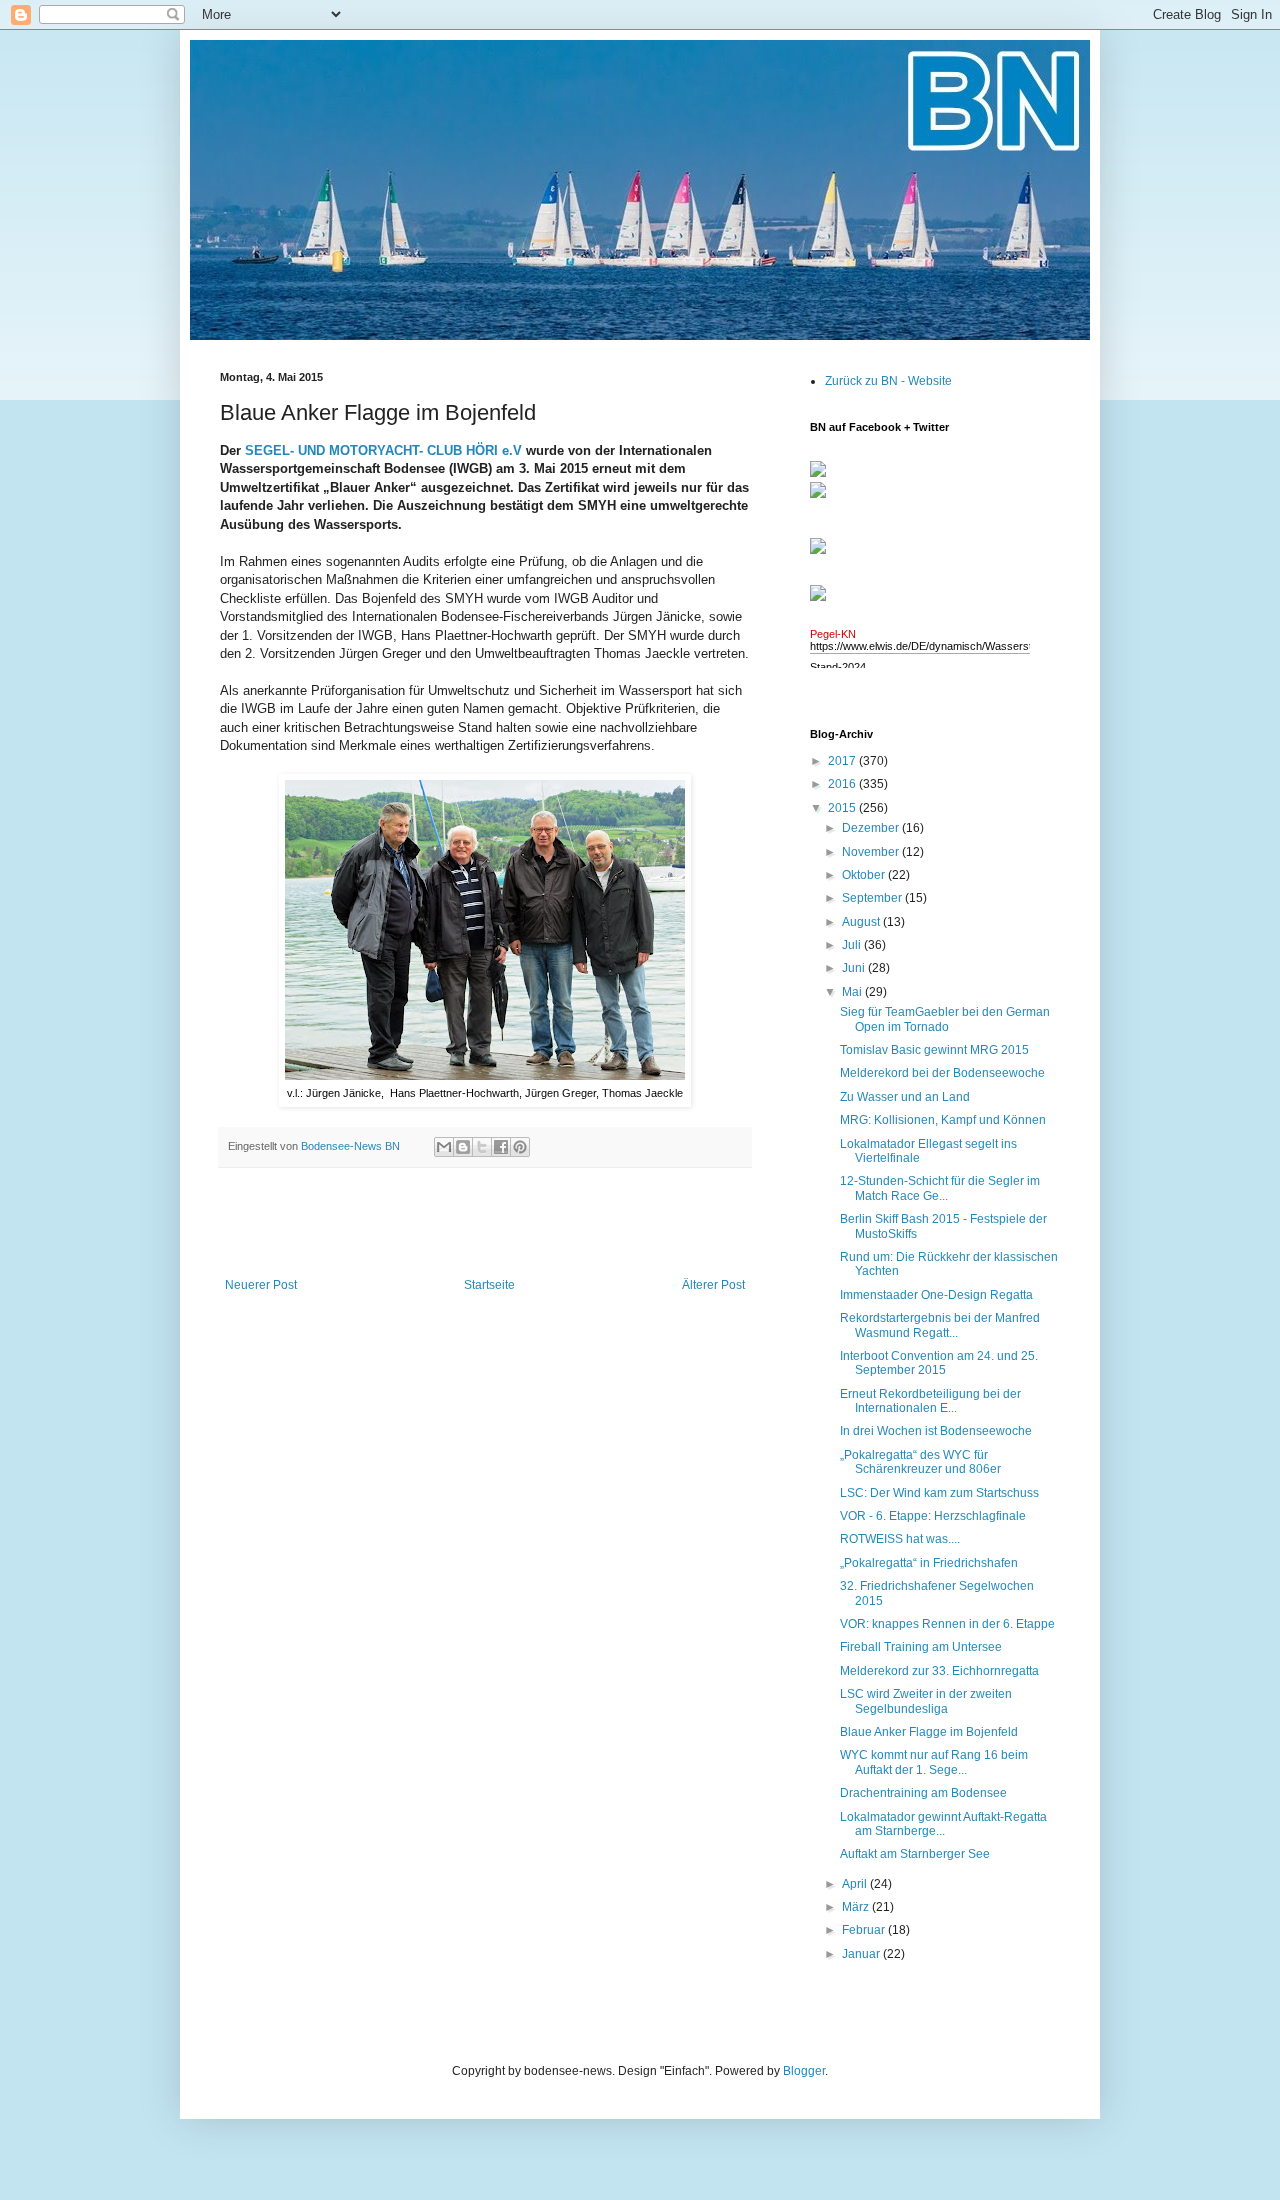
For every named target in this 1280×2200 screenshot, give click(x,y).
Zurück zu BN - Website (888, 381)
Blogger (804, 2071)
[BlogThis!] (463, 1147)
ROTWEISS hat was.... (900, 1539)
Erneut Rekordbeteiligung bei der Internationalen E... (930, 1401)
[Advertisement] (485, 1223)
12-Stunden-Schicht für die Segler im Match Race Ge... (940, 1188)
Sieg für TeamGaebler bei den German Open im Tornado (945, 1019)
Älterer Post (713, 1285)
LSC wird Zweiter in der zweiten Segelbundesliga (926, 1701)
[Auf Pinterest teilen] (520, 1147)
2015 (843, 808)
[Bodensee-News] (818, 473)
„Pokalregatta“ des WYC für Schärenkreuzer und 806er (920, 1462)
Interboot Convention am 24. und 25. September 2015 (939, 1363)
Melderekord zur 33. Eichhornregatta (939, 1671)
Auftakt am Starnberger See (916, 1854)
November (872, 852)
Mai (853, 992)
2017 (843, 761)
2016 (843, 784)
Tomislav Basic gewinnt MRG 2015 (934, 1050)
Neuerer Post (261, 1285)
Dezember (872, 828)
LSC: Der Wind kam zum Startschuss (939, 1493)
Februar (865, 1930)
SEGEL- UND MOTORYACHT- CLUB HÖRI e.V (383, 450)
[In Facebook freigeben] (501, 1147)
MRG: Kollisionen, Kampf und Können (943, 1120)
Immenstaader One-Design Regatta (936, 1295)
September (873, 898)
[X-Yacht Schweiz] (818, 555)
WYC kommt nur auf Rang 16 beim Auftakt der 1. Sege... (934, 1762)
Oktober (865, 875)
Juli (853, 945)
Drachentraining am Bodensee (923, 1793)
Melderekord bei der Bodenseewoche (942, 1073)
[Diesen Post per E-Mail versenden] (444, 1147)
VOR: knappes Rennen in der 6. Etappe (947, 1624)
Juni (855, 968)
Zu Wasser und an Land (905, 1097)
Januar (862, 1954)
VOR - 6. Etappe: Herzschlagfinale (933, 1516)
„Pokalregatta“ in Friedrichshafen (929, 1563)
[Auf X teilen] (482, 1147)
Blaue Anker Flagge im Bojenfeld (929, 1732)
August (862, 922)
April (856, 1884)
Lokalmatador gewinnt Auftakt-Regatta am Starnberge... (943, 1824)
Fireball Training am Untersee (921, 1647)
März (857, 1907)
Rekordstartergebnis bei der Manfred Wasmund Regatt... (940, 1325)
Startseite (489, 1285)
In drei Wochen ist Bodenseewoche (936, 1431)
